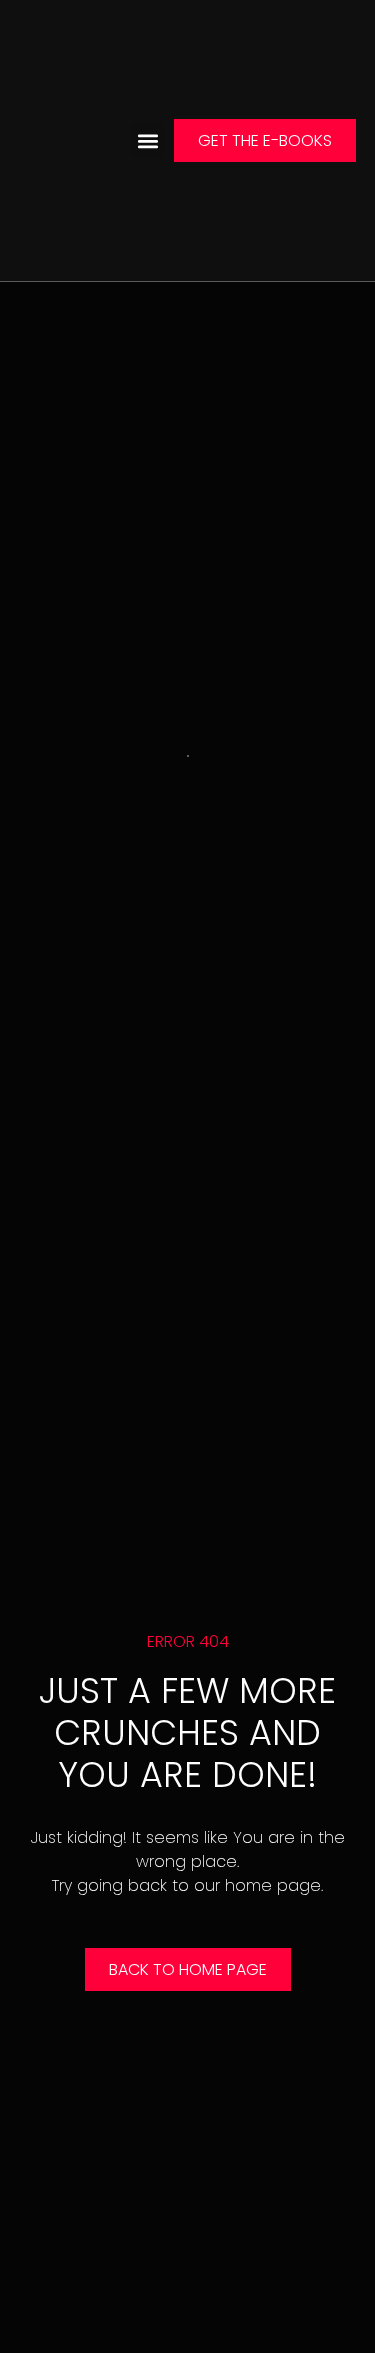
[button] (147, 140)
